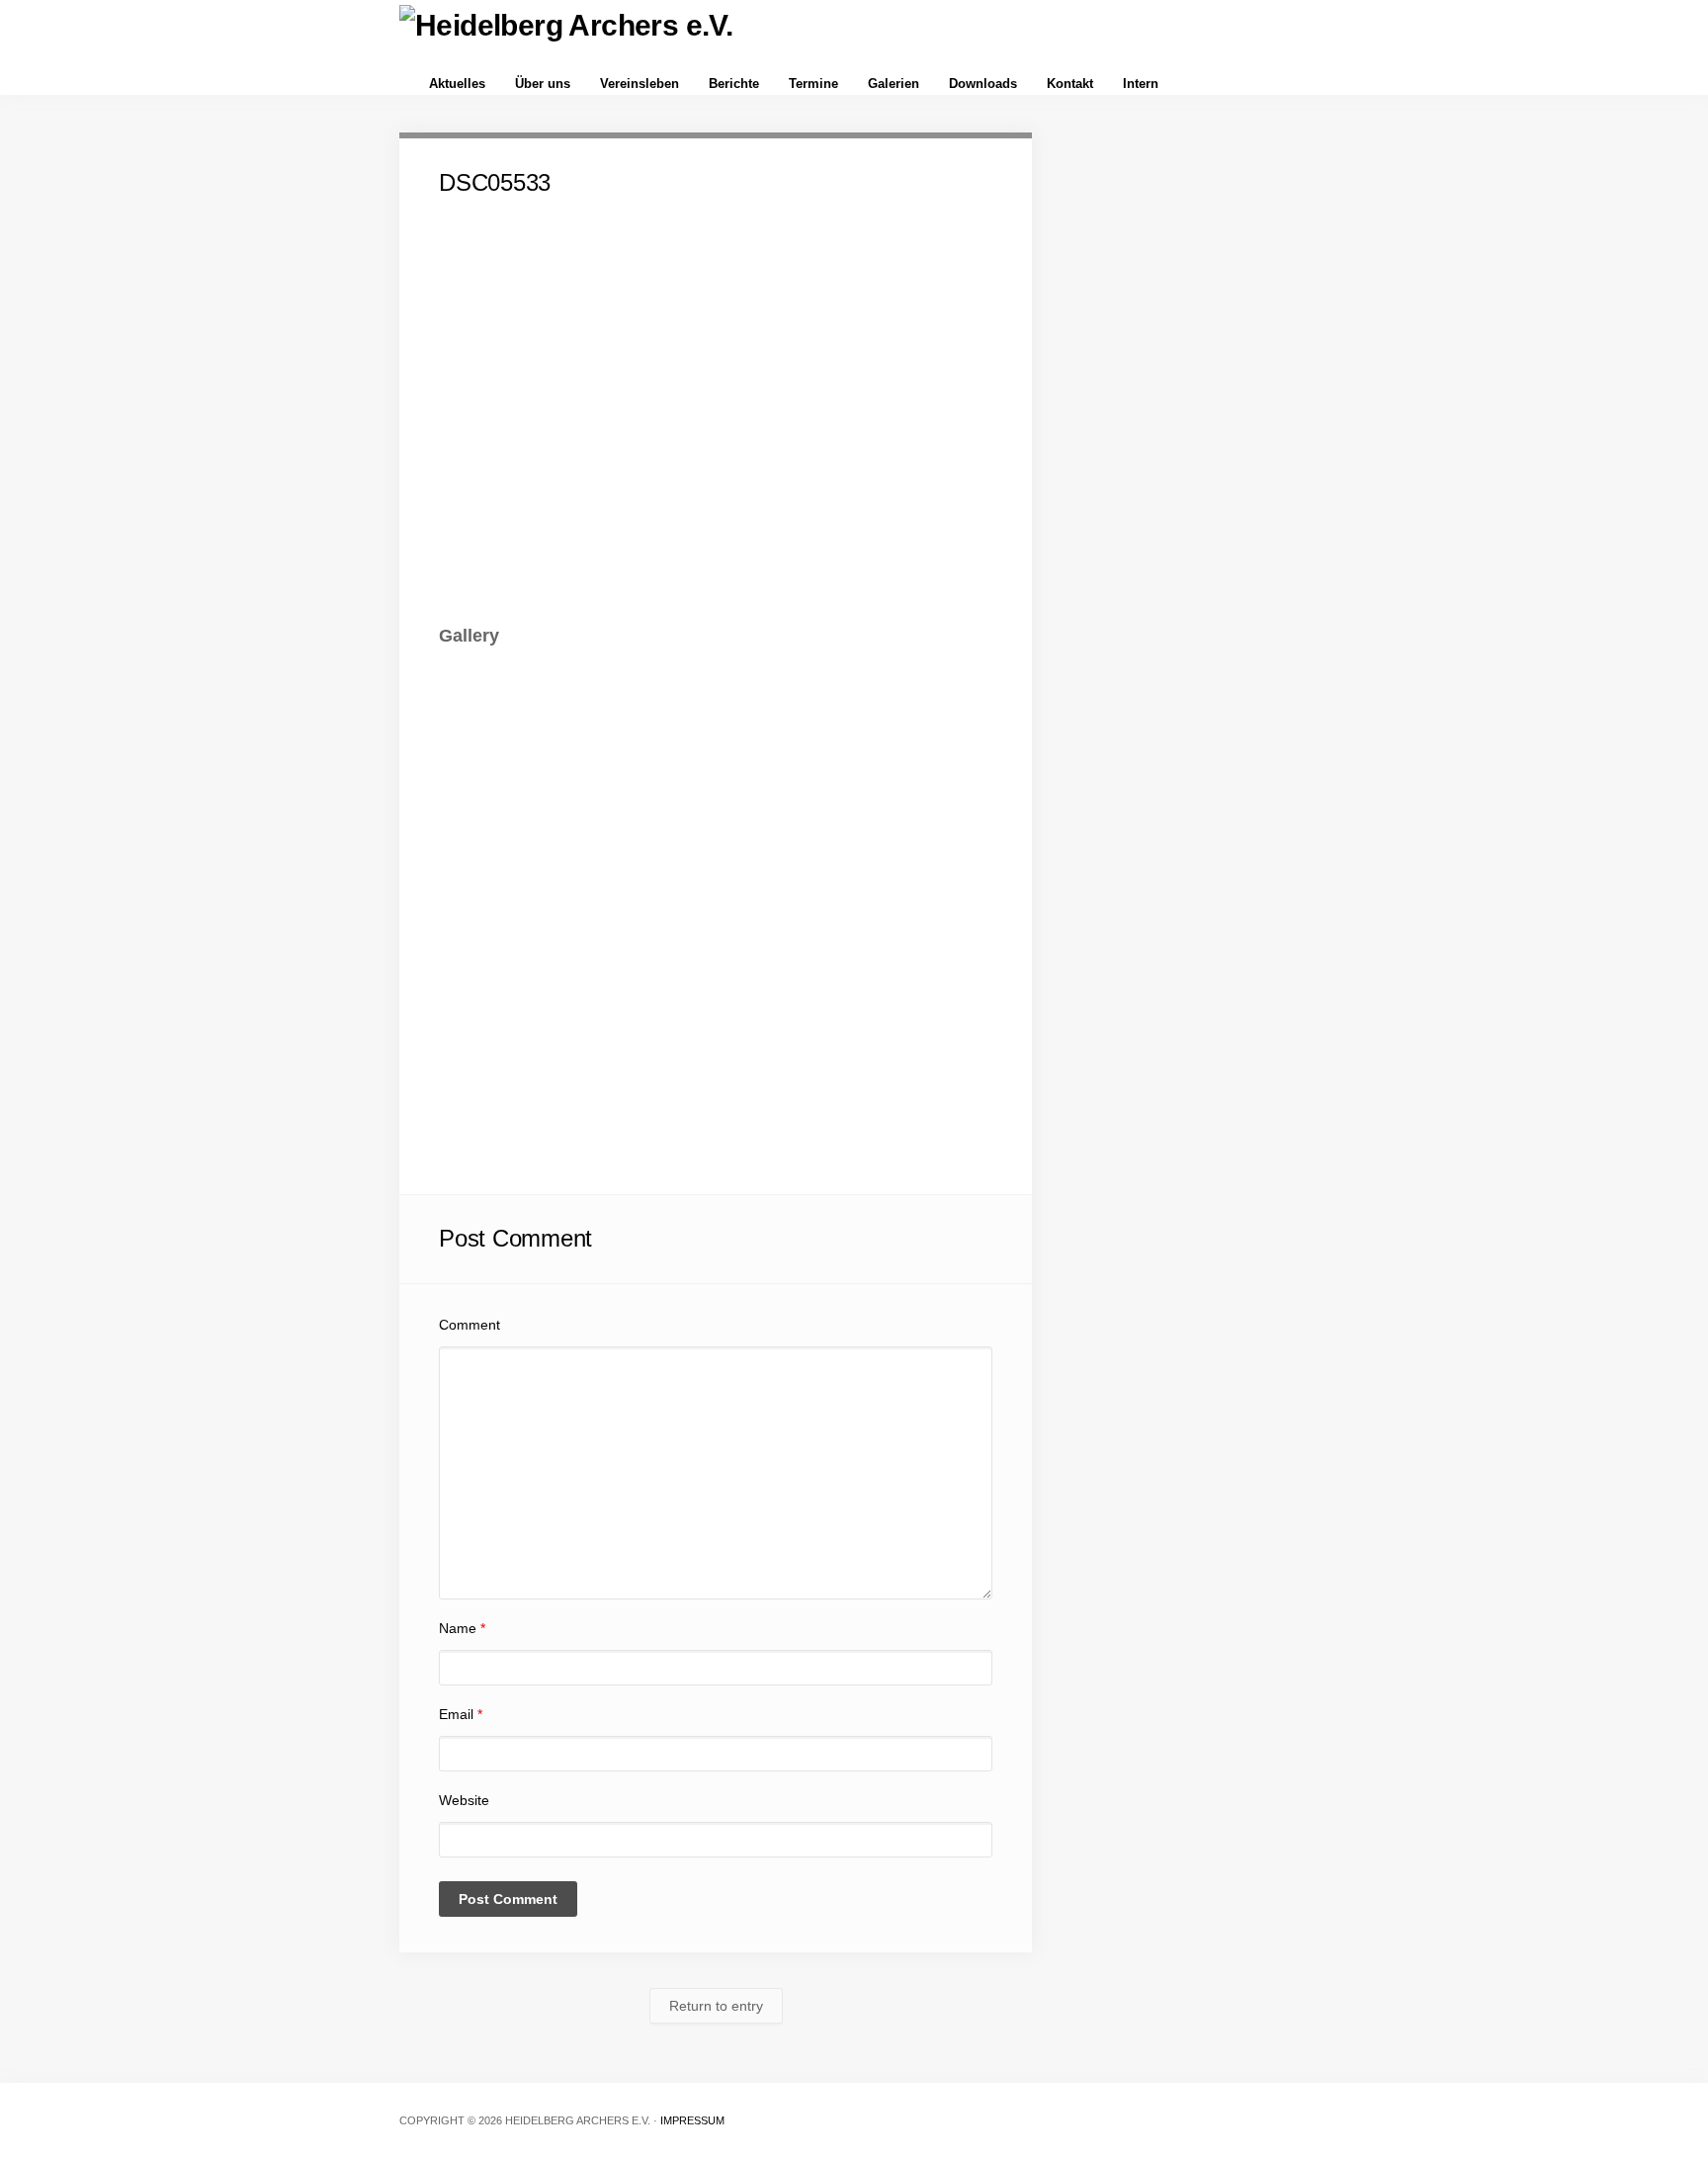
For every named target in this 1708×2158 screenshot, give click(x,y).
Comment (470, 1325)
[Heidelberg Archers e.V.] (566, 25)
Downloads (983, 84)
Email (461, 1714)
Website (464, 1800)
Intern (1141, 84)
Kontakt (1070, 84)
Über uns (543, 84)
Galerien (894, 84)
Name (462, 1628)
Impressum (692, 2120)
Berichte (734, 84)
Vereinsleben (640, 84)
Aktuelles (457, 84)
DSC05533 (495, 182)
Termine (813, 84)
